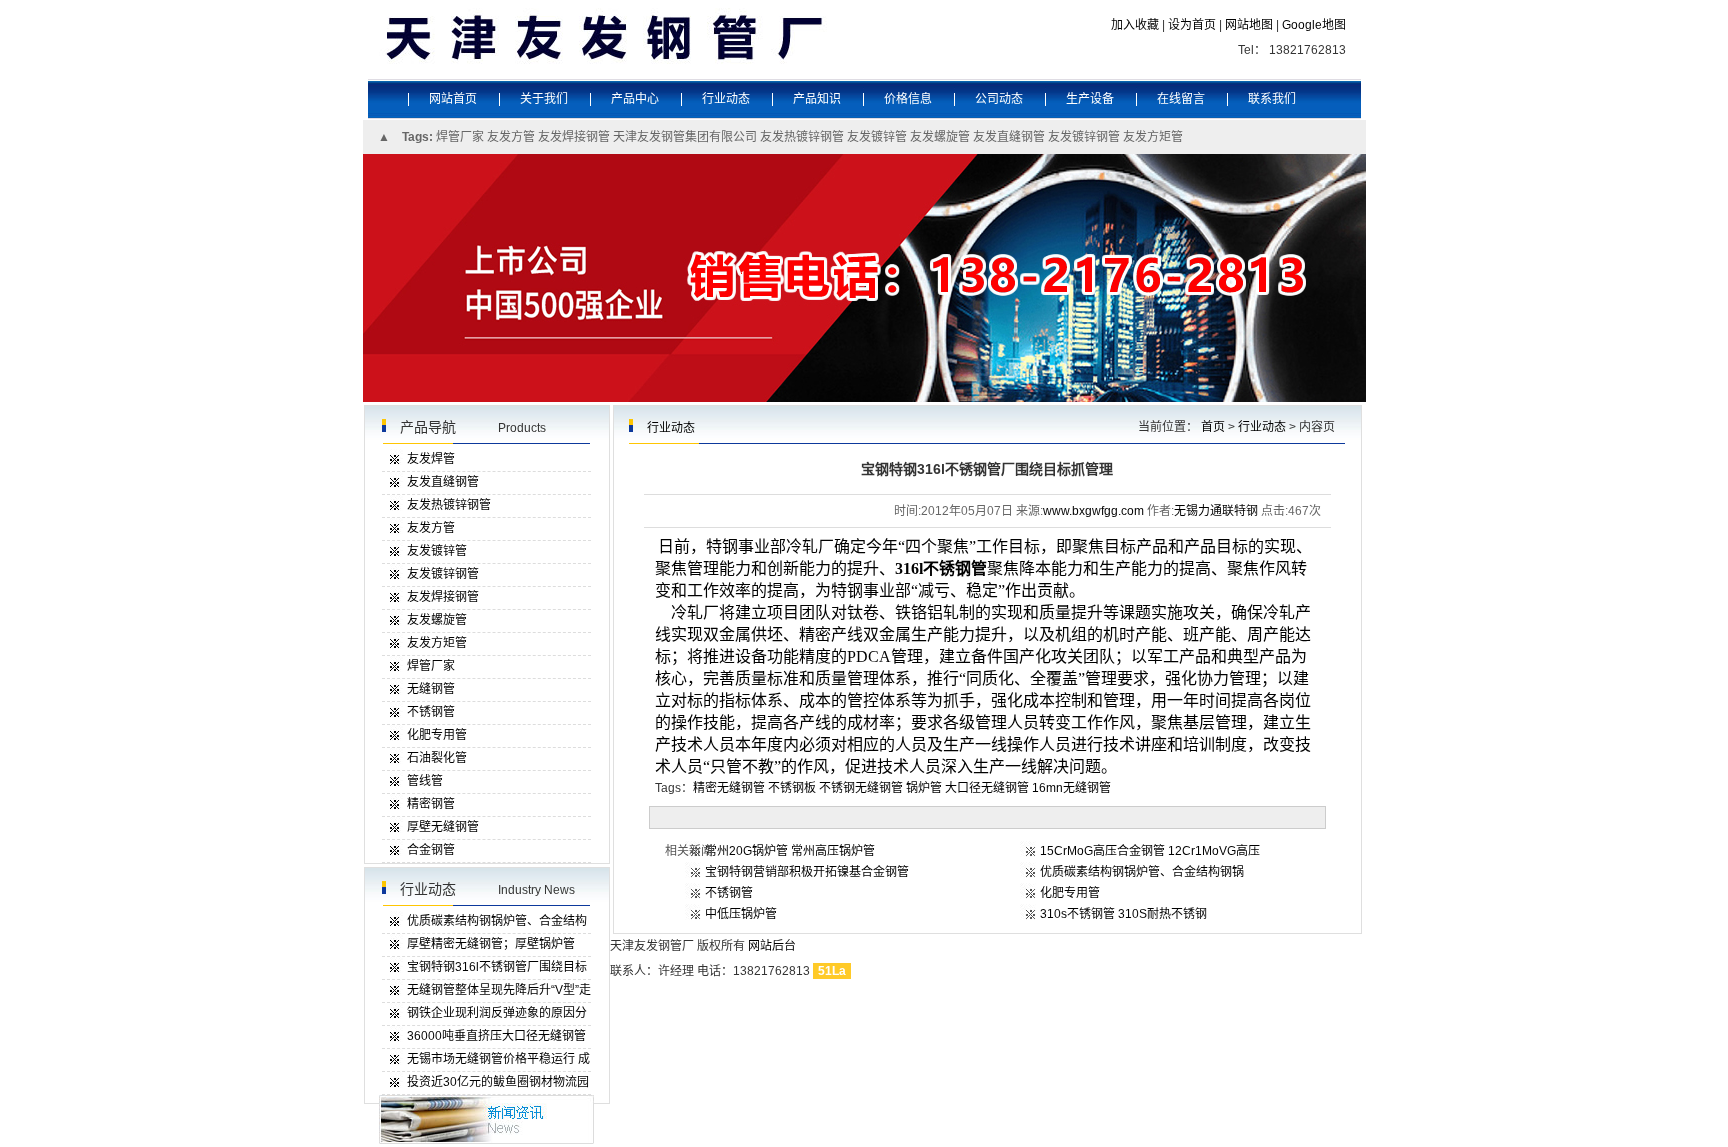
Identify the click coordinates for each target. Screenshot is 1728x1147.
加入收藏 (1135, 25)
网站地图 (1249, 25)
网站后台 (772, 946)
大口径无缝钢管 (987, 788)
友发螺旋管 (940, 137)
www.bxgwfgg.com (1093, 511)
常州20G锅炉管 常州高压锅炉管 (790, 851)
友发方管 (511, 137)
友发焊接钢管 (574, 137)
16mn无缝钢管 (1071, 788)
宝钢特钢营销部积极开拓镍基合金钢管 (807, 872)
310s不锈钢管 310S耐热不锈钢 (1123, 914)
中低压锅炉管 (741, 914)
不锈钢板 (792, 788)
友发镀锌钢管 (1084, 137)
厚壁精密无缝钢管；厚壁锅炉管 (491, 944)
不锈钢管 (729, 893)
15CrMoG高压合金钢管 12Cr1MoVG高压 (1150, 851)
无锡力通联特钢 (1216, 511)
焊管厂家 (460, 137)
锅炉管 (924, 788)
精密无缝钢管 (729, 788)
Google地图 (1314, 25)
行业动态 (1262, 427)
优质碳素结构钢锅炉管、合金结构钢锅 (1142, 872)
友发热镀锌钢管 (802, 137)
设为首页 (1192, 25)
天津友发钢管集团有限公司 (685, 137)
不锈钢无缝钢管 (861, 788)
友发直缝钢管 (1009, 137)
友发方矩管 (1153, 137)
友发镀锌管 (877, 137)
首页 (1213, 427)
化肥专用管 (1070, 893)
